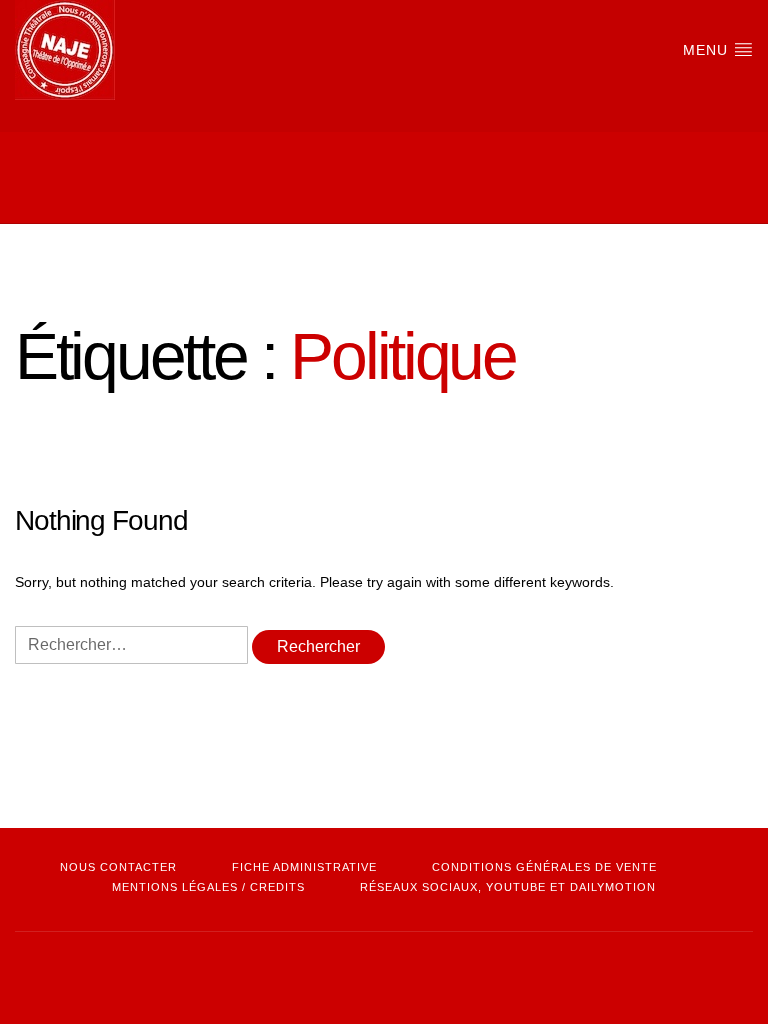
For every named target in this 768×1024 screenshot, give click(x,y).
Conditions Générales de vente (544, 867)
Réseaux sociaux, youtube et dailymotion (508, 887)
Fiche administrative (304, 867)
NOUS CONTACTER (118, 867)
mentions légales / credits (208, 887)
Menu (708, 50)
